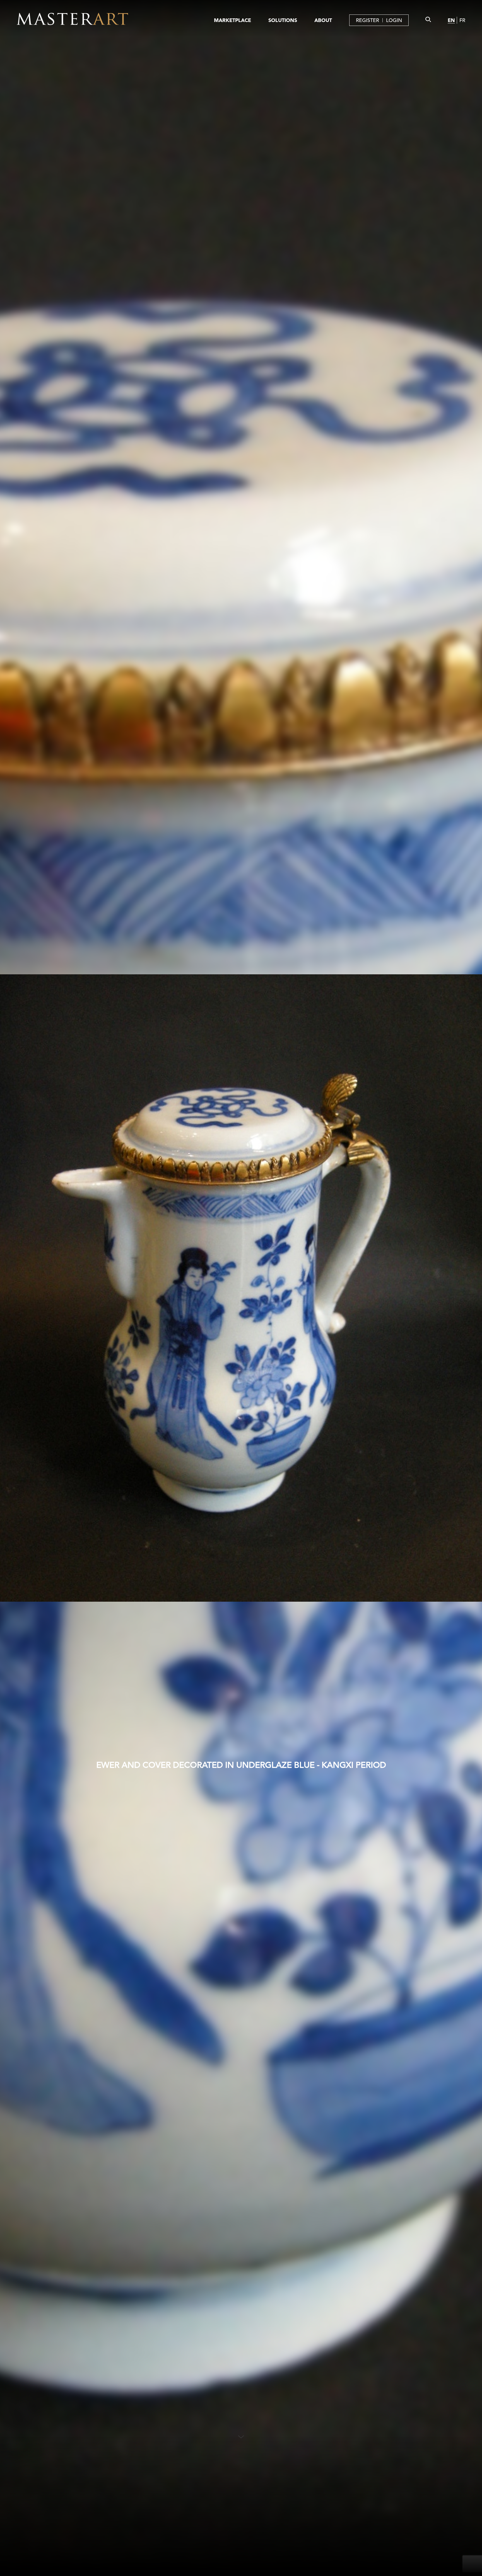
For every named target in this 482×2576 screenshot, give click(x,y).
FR (462, 20)
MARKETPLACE (232, 20)
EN (451, 20)
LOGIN (394, 20)
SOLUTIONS (283, 20)
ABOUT (323, 20)
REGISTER (367, 20)
